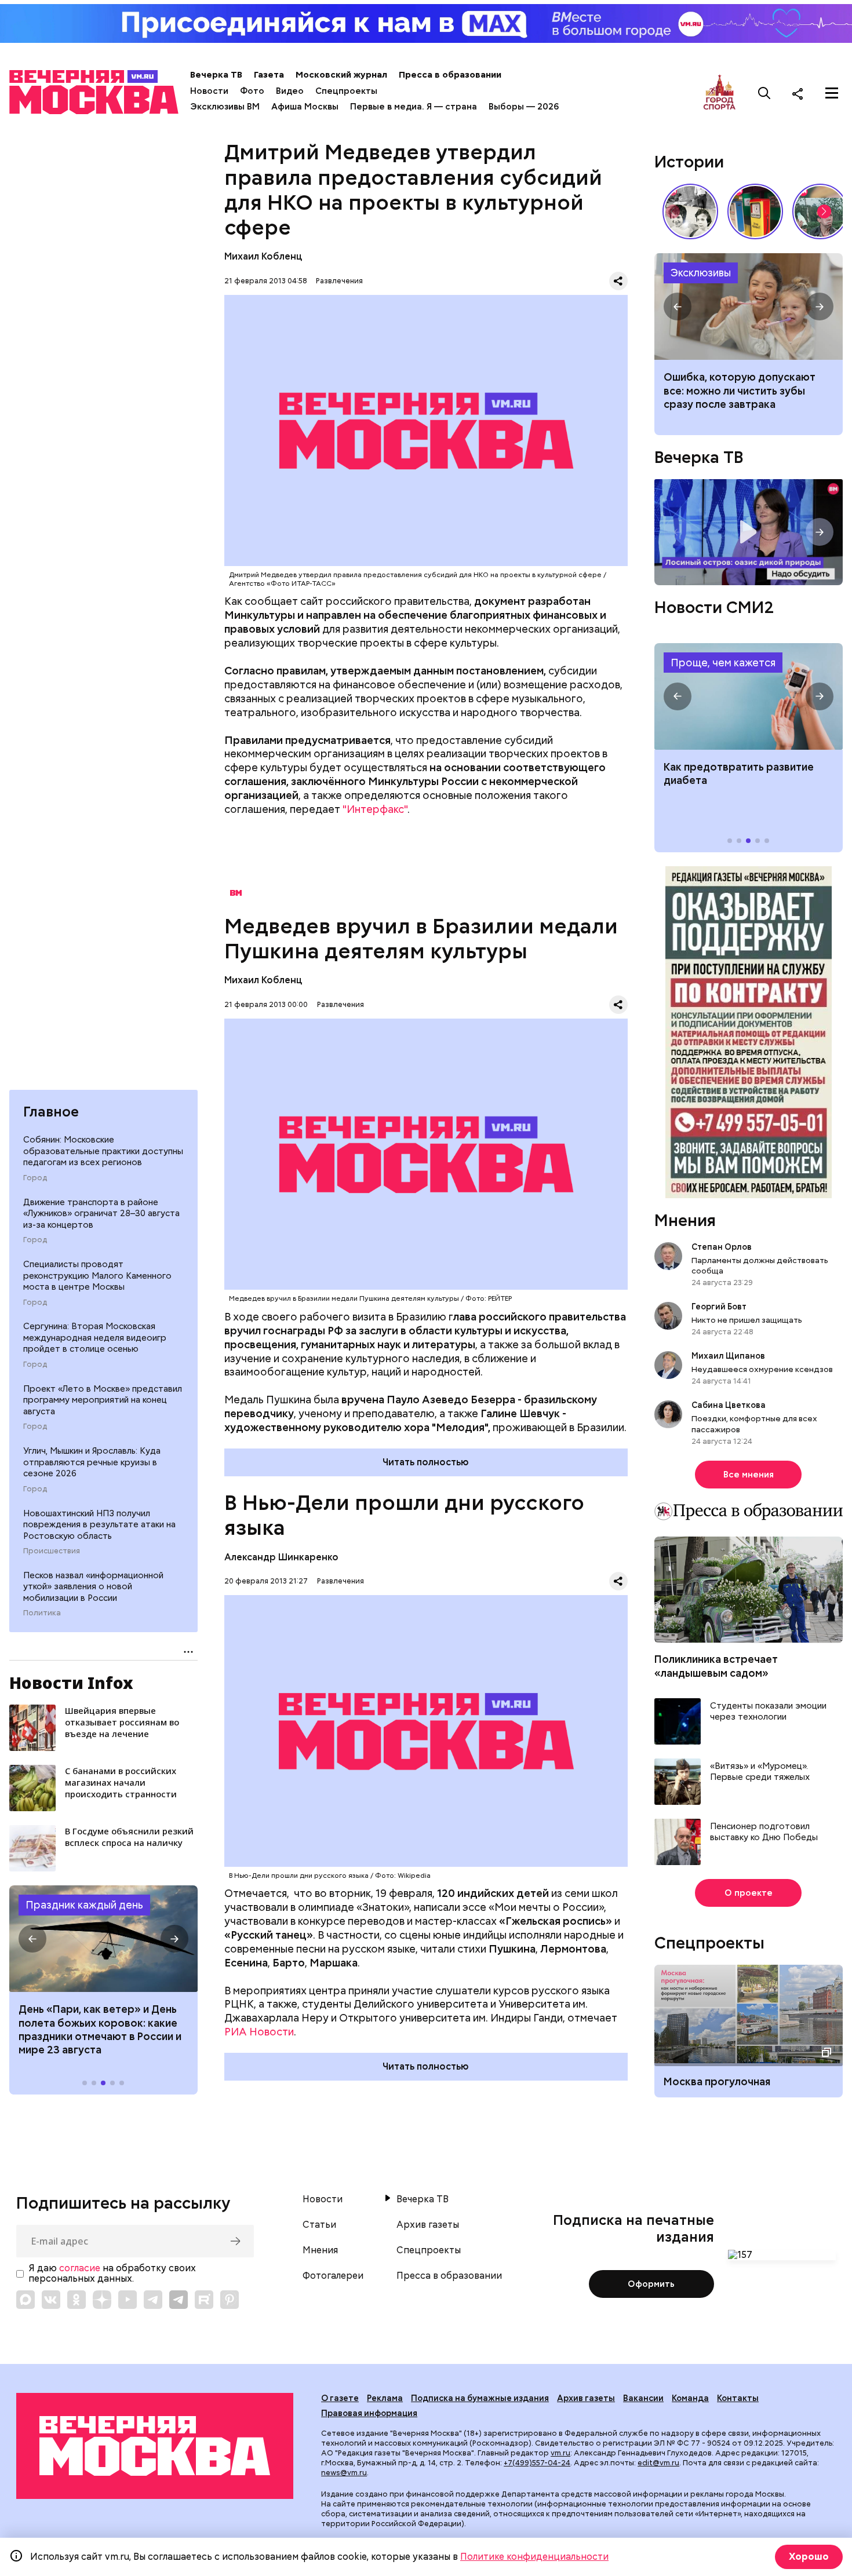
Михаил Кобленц (263, 256)
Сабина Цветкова (729, 1405)
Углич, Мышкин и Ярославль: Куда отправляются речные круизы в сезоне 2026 (92, 1462)
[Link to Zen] (102, 2300)
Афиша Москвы (305, 107)
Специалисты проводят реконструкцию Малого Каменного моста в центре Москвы (97, 1276)
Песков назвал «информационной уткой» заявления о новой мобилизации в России (93, 1587)
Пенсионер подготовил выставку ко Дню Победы (764, 1832)
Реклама (385, 2398)
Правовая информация (369, 2413)
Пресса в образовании (450, 75)
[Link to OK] (77, 2300)
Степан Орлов (722, 1247)
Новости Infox (71, 1683)
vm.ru (560, 2453)
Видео (290, 91)
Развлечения (339, 281)
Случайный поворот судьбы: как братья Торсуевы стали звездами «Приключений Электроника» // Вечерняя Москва (690, 211)
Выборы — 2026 (524, 107)
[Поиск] (764, 93)
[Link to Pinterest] (230, 2300)
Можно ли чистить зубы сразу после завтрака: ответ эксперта (749, 307)
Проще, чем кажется (723, 663)
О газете (340, 2398)
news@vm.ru (344, 2473)
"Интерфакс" (375, 809)
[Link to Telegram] (153, 2300)
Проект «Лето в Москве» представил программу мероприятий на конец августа (103, 1400)
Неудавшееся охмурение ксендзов (762, 1369)
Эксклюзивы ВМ (225, 107)
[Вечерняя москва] (155, 2446)
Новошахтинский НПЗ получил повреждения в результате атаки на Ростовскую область (99, 1525)
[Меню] (832, 93)
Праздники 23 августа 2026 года (103, 1939)
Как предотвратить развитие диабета (749, 696)
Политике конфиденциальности (534, 2557)
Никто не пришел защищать (747, 1320)
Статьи (319, 2225)
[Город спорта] (720, 93)
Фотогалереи (333, 2276)
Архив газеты (428, 2225)
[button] (32, 1939)
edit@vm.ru (658, 2463)
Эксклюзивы (701, 273)
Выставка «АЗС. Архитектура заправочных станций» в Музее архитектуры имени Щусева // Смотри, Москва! (755, 211)
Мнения (685, 1220)
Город (35, 1178)
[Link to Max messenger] (26, 2300)
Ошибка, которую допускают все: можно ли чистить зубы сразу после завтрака (740, 391)
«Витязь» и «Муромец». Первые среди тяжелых (760, 1772)
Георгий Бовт (719, 1307)
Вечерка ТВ (216, 75)
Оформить (651, 2284)
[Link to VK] (51, 2300)
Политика (42, 1613)
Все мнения (749, 1475)
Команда (690, 2398)
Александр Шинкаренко (281, 1557)
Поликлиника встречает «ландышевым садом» (716, 1666)
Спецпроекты (346, 91)
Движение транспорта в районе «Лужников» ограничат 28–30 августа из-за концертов (101, 1214)
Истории (689, 162)
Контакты (738, 2398)
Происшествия (52, 1551)
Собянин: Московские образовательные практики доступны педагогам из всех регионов (103, 1151)
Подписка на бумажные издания (480, 2398)
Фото (252, 91)
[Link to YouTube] (128, 2300)
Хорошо (809, 2557)
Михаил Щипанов (728, 1356)
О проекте (749, 1893)
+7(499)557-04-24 (537, 2463)
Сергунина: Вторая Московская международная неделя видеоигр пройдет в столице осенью (95, 1338)
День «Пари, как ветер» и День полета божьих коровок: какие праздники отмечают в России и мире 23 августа (100, 2029)
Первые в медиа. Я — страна (414, 107)
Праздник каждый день (84, 1905)
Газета (269, 75)
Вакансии (643, 2398)
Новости (209, 91)
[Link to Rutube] (204, 2300)
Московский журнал (341, 75)
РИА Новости (259, 2032)
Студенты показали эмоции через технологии (768, 1712)
